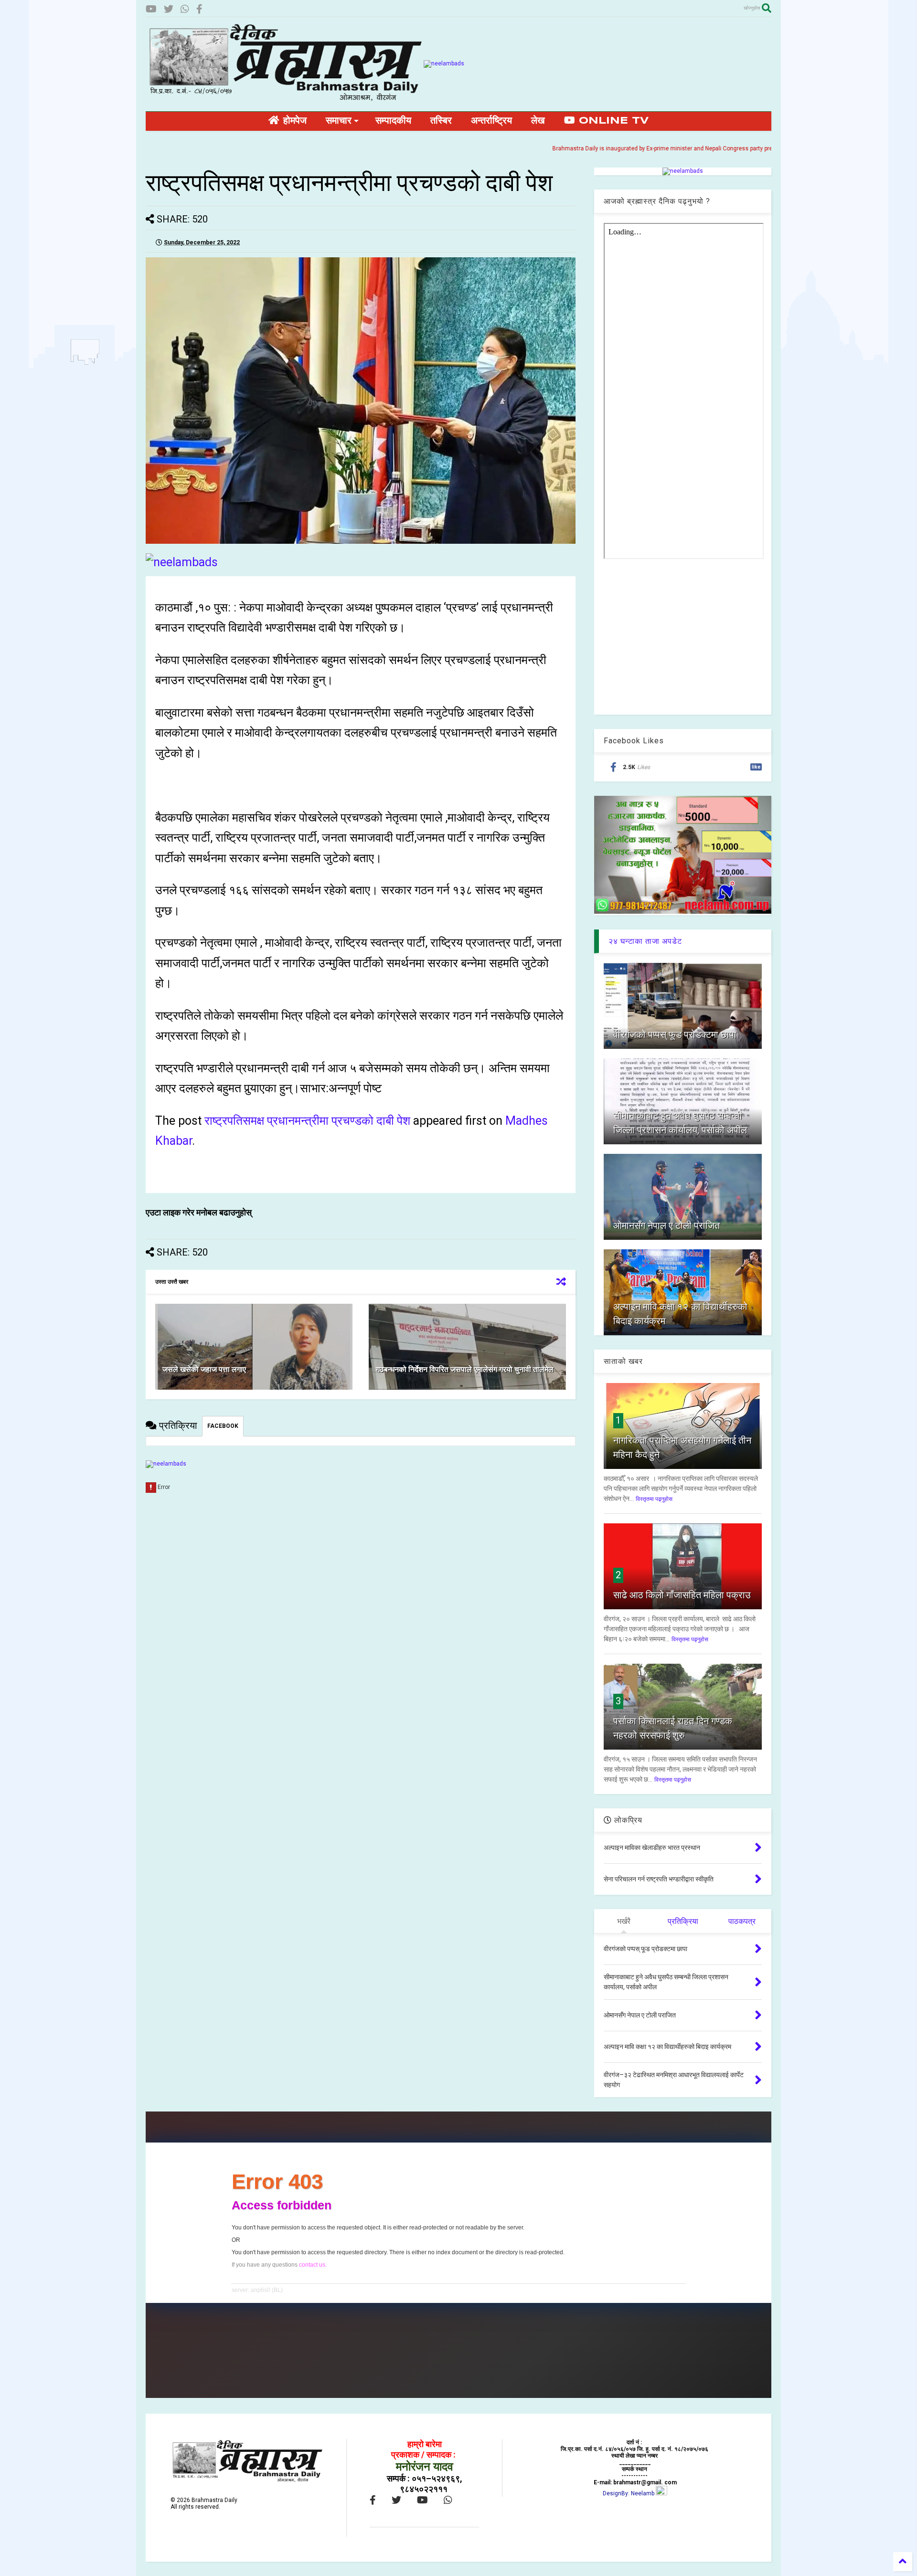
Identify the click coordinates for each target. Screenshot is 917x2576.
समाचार (339, 121)
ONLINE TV (612, 121)
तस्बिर (441, 121)
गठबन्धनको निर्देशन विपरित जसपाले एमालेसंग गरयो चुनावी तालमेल (465, 1369)
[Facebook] (199, 9)
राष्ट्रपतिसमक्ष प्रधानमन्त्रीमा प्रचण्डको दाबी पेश (307, 1121)
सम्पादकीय (393, 121)
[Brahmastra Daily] (285, 99)
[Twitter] (169, 9)
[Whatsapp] (185, 9)
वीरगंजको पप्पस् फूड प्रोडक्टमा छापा (675, 1035)
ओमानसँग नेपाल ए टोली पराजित (666, 1225)
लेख (538, 121)
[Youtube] (151, 9)
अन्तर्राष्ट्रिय (491, 121)
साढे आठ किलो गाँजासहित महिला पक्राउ (682, 1595)
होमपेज (293, 121)
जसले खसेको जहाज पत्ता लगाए (204, 1369)
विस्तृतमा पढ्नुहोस (654, 1499)
